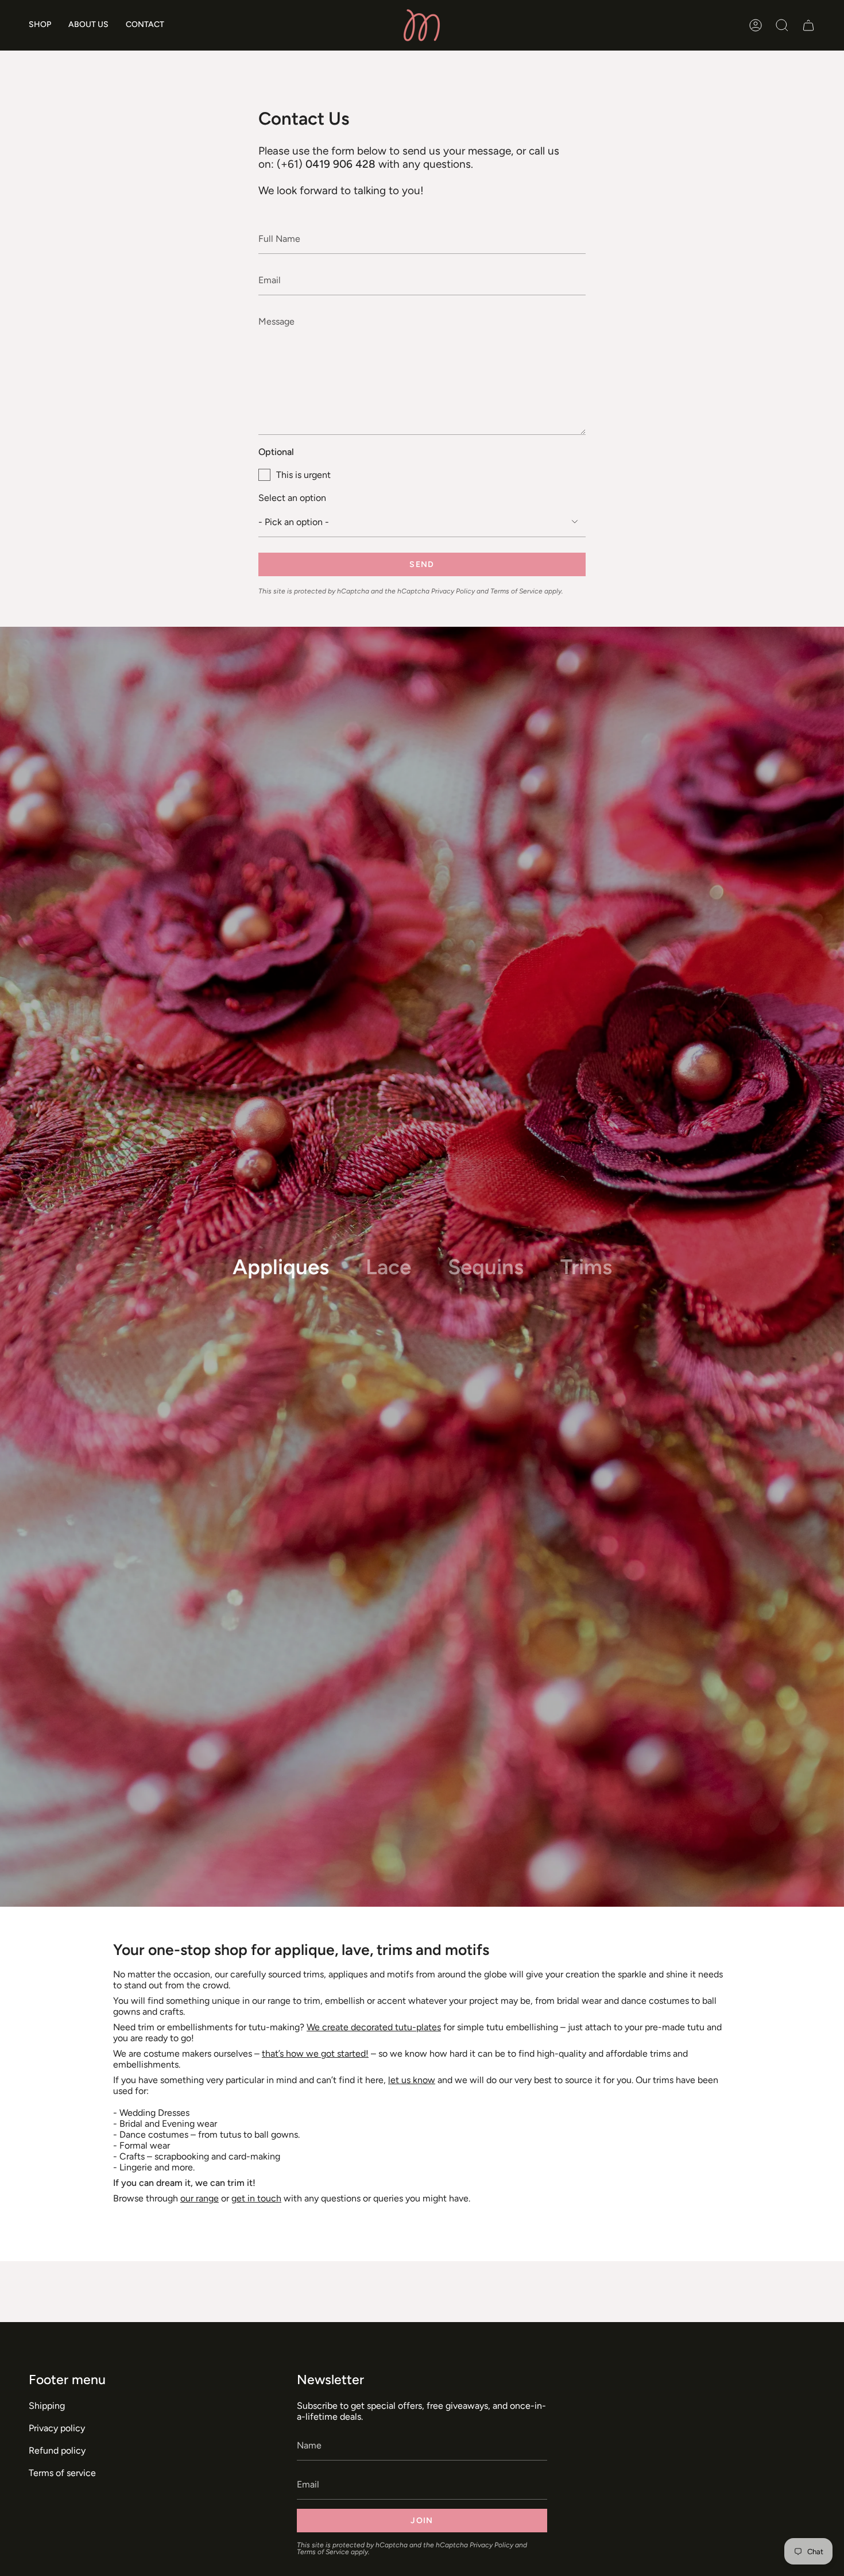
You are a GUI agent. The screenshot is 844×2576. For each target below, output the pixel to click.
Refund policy (57, 2450)
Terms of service (62, 2473)
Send (422, 564)
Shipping (47, 2406)
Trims (586, 1267)
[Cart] (808, 25)
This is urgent (303, 475)
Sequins (486, 1267)
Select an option (292, 498)
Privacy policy (57, 2428)
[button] (40, 25)
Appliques (281, 1267)
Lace (388, 1267)
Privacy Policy (453, 591)
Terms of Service (516, 591)
